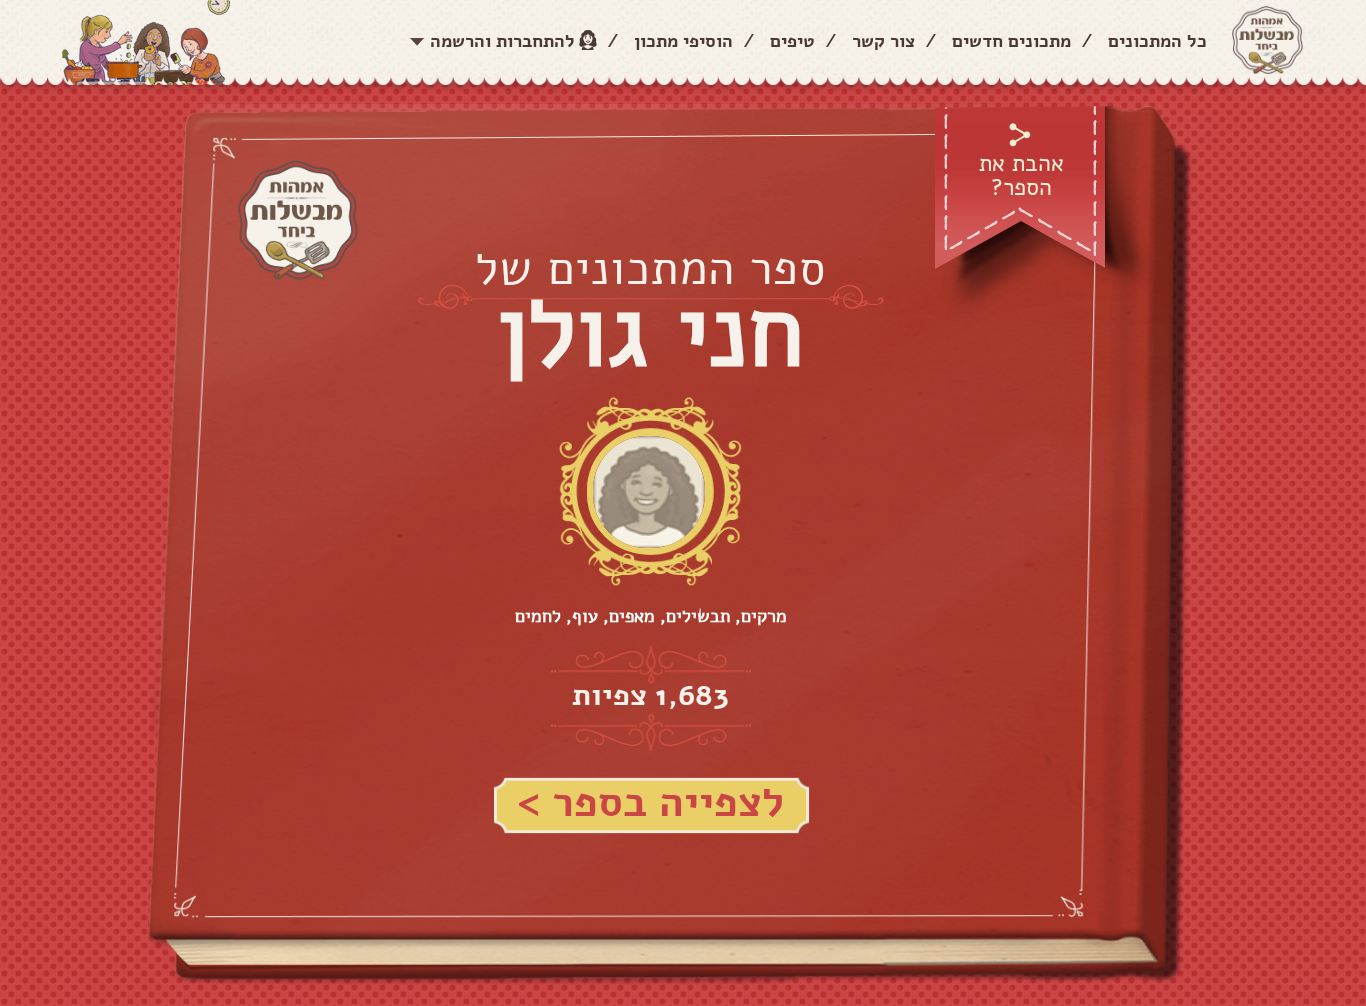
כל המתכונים (1157, 41)
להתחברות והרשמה (502, 41)
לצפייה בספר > (650, 803)
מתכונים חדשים (1011, 41)
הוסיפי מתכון (683, 41)
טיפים (792, 41)
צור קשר (883, 41)
